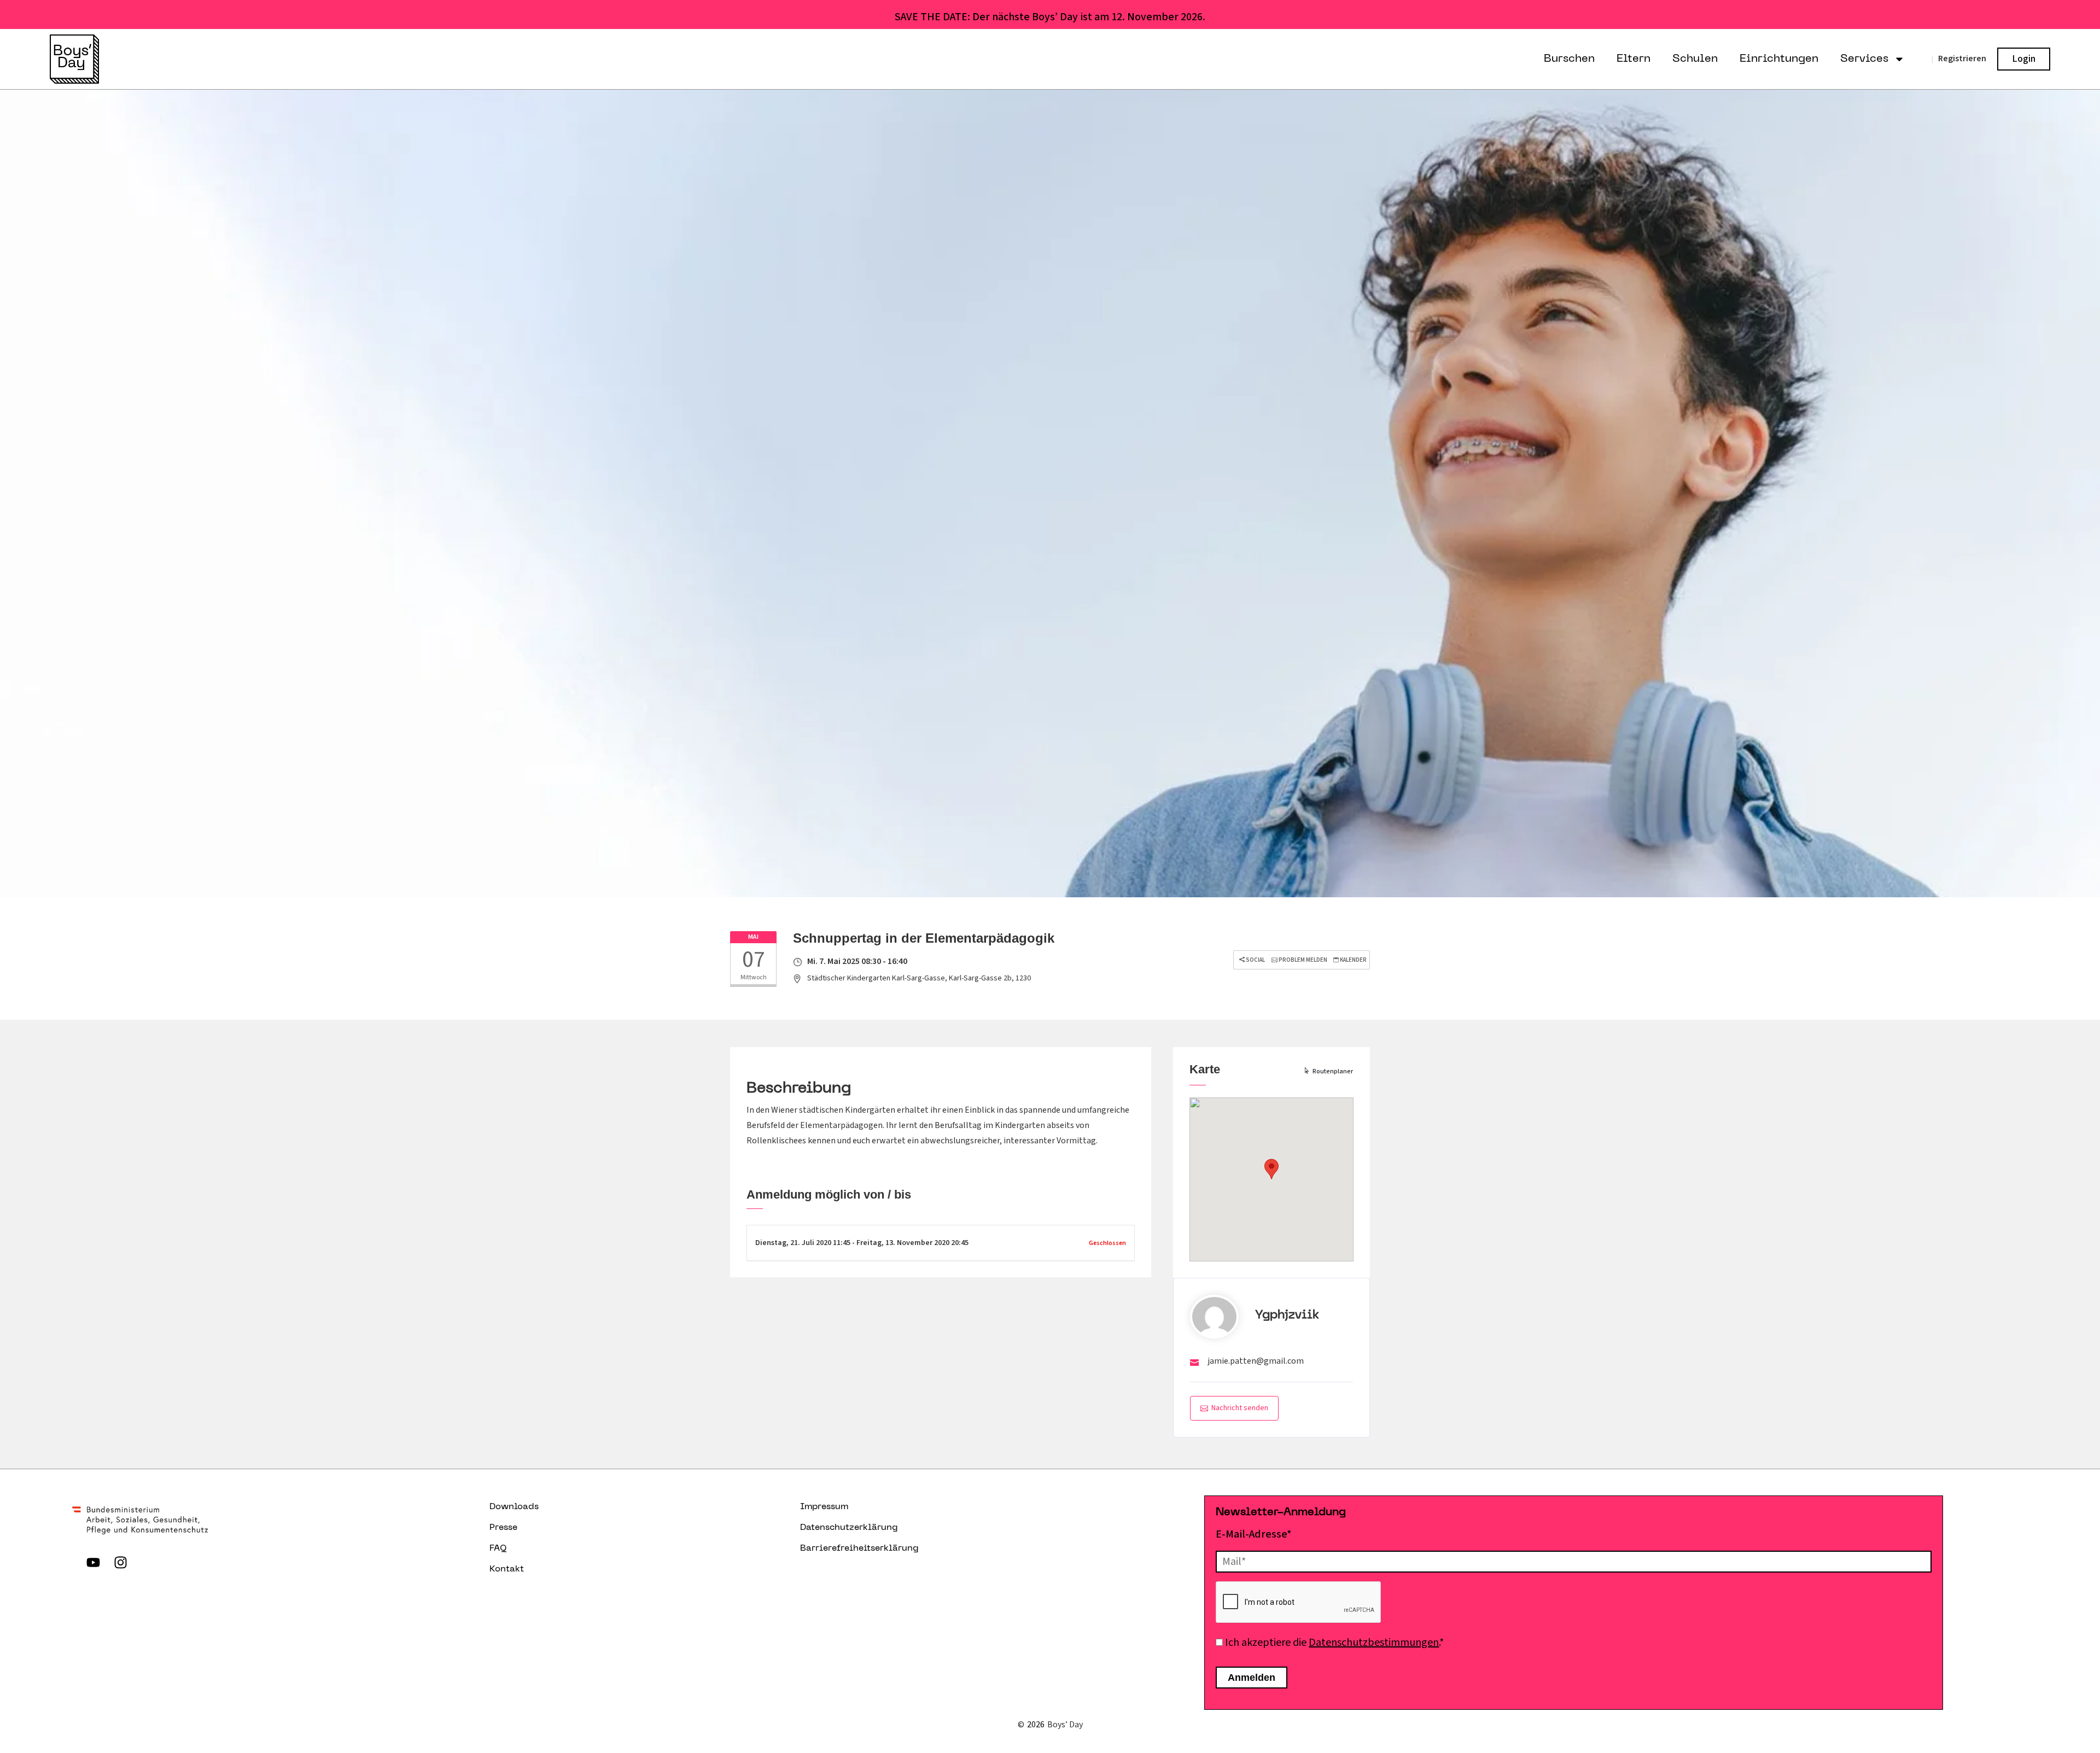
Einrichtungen (1779, 59)
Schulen (1695, 59)
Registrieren (1962, 59)
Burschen (1569, 59)
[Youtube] (93, 1563)
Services (1864, 59)
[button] (1271, 1169)
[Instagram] (120, 1563)
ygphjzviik (1287, 1315)
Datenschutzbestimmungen (1374, 1643)
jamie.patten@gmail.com (1256, 1361)
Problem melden (1302, 960)
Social (1255, 960)
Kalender (1353, 960)
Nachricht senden (1240, 1408)
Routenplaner (1333, 1071)
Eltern (1634, 59)
